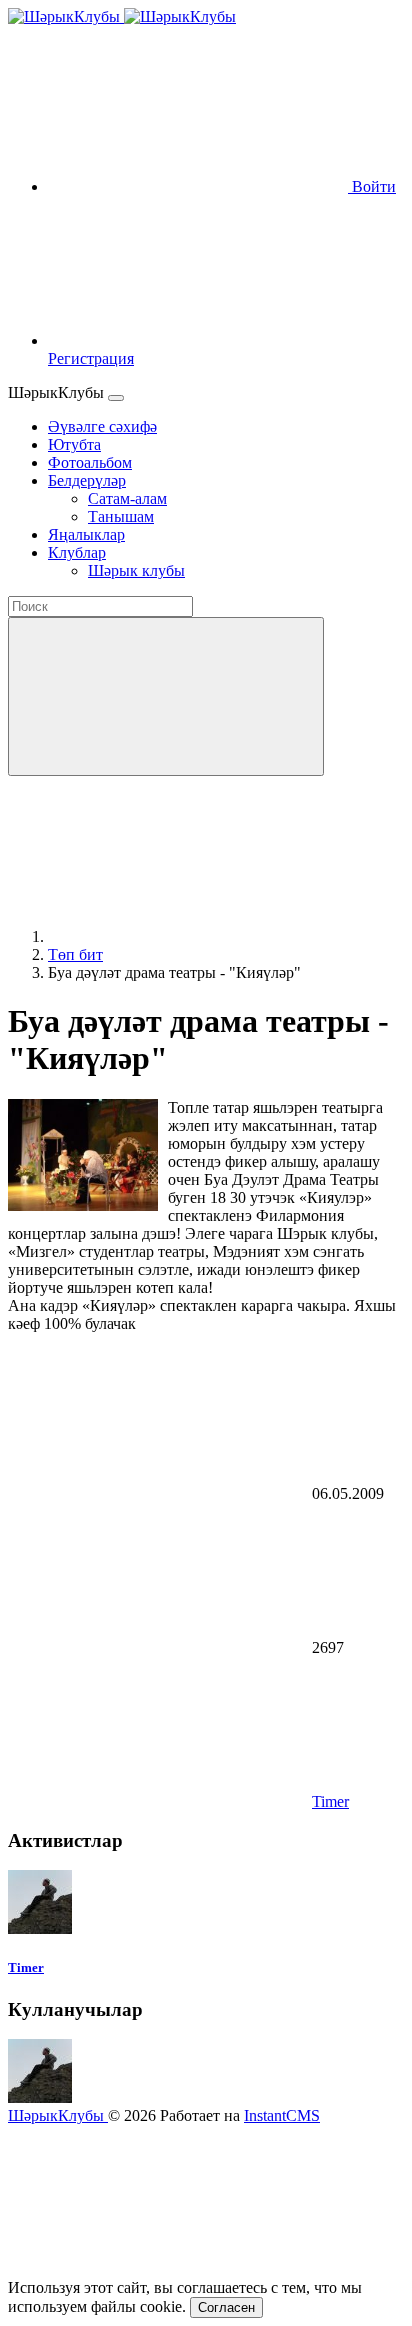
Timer (330, 1801)
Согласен (226, 2307)
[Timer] (40, 1928)
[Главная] (198, 936)
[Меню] (116, 398)
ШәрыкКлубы (58, 2115)
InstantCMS (282, 2115)
